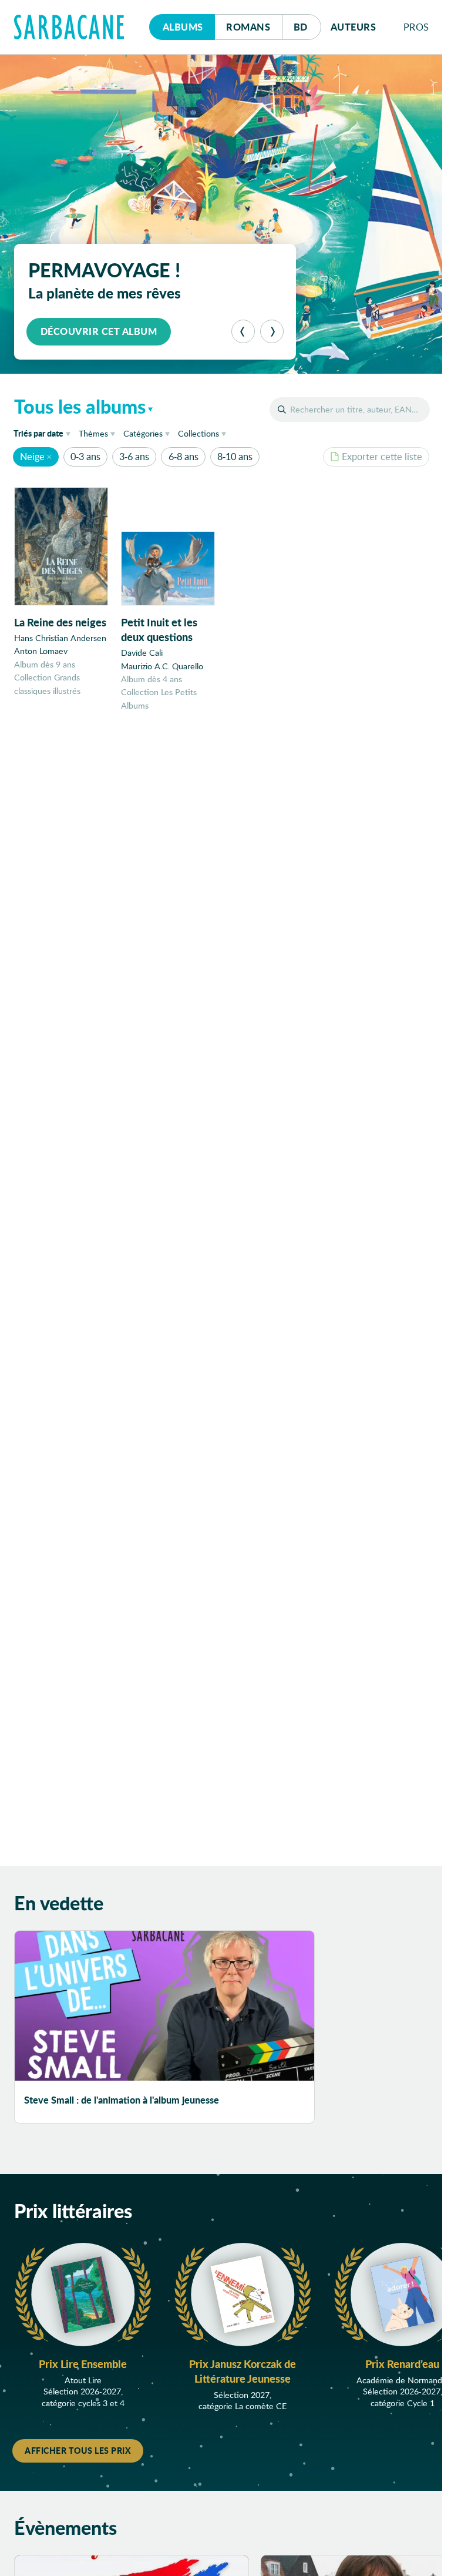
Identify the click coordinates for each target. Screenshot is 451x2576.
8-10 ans (235, 456)
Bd (307, 26)
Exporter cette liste (382, 456)
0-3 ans (85, 456)
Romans (248, 27)
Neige (32, 456)
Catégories (143, 433)
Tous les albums (80, 406)
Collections (198, 433)
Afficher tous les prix (78, 2450)
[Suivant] (272, 331)
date (44, 433)
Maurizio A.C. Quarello (162, 666)
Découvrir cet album (99, 331)
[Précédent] (243, 331)
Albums (183, 27)
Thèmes (93, 433)
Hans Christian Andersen (60, 638)
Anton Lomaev (41, 651)
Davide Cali (142, 653)
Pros (416, 27)
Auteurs (354, 27)
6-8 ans (184, 456)
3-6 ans (134, 456)
